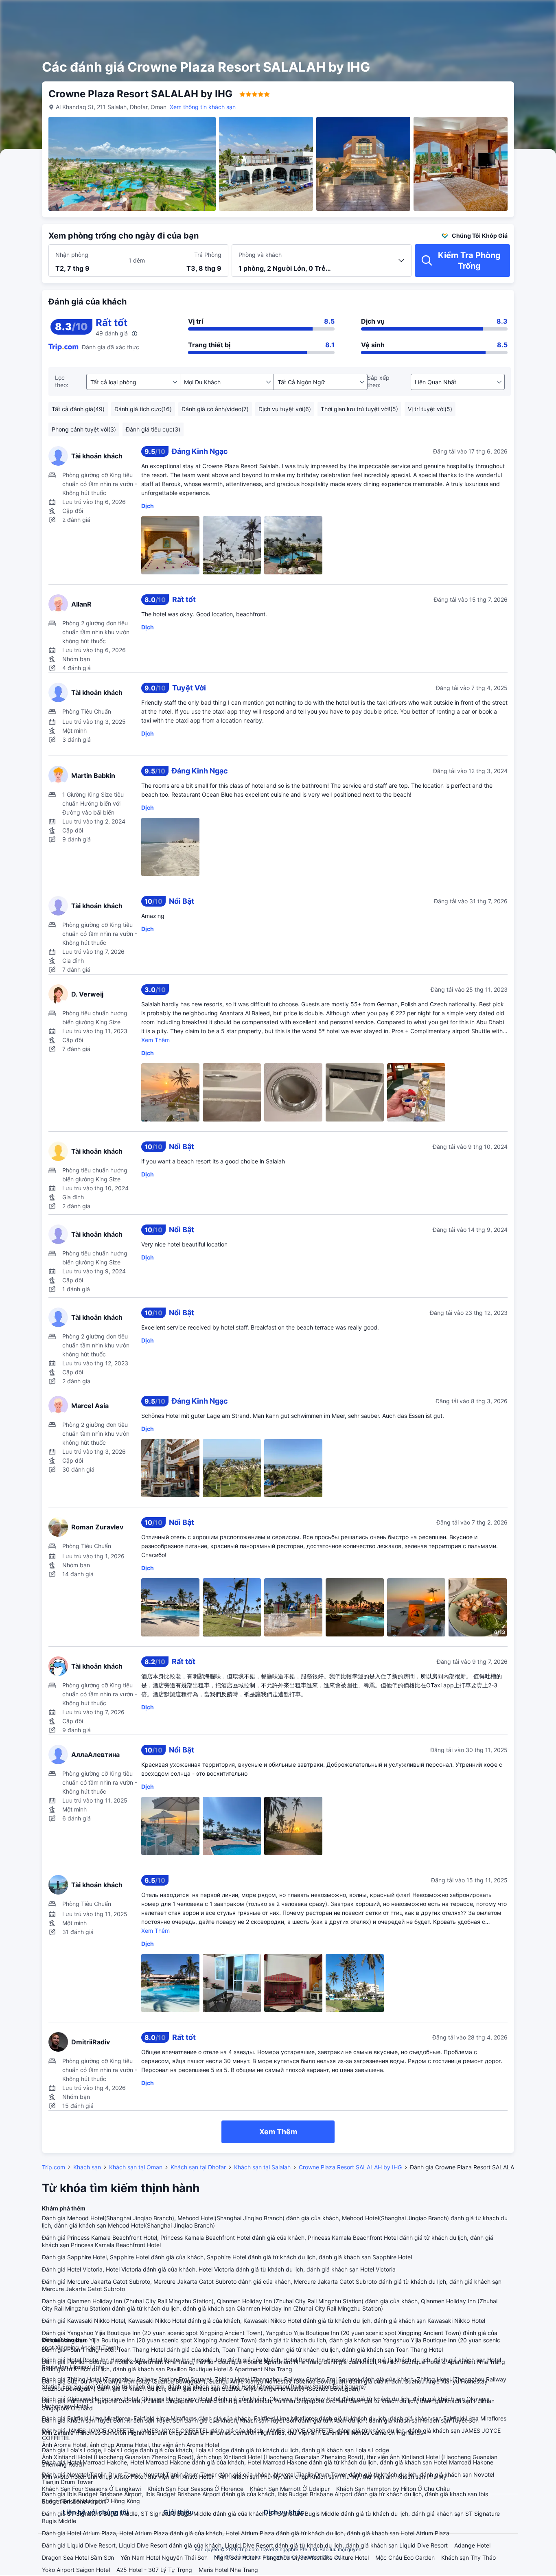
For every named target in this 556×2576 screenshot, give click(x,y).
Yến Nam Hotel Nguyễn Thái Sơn (164, 2557)
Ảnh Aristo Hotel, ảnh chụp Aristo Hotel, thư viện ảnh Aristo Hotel (127, 2476)
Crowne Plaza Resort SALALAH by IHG (350, 2167)
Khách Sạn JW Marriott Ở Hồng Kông (91, 2501)
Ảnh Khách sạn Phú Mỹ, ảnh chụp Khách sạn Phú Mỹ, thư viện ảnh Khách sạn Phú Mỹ (333, 2476)
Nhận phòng (72, 255)
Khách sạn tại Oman (136, 2167)
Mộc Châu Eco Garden (405, 2557)
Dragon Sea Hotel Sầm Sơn (78, 2557)
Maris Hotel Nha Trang (228, 2570)
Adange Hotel (472, 2545)
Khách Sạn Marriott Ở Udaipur (290, 2489)
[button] (491, 13)
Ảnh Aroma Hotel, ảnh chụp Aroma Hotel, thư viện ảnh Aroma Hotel (130, 2445)
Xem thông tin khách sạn (203, 107)
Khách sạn (87, 2167)
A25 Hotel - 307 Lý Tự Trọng (154, 2570)
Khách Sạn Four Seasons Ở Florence (195, 2489)
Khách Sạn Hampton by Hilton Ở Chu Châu (393, 2489)
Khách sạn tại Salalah (262, 2167)
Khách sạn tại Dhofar (198, 2167)
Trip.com (54, 2167)
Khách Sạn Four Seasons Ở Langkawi (91, 2489)
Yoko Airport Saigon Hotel (76, 2570)
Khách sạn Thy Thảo (468, 2557)
